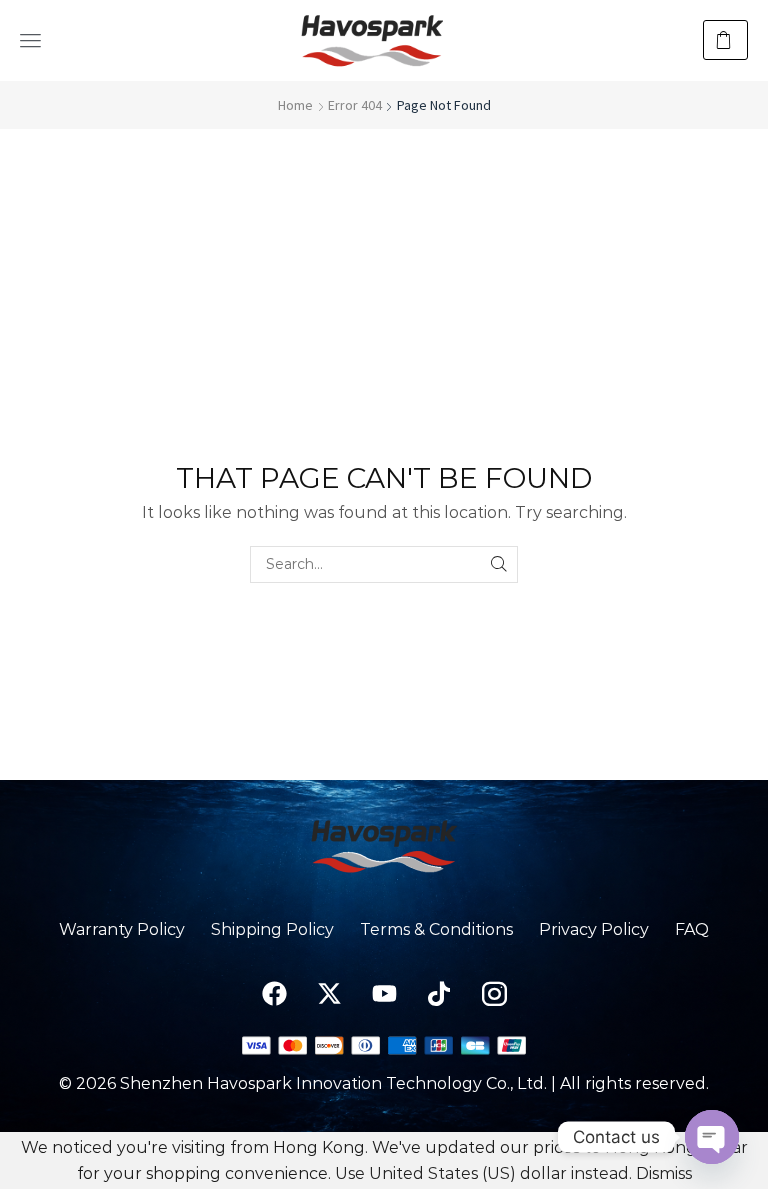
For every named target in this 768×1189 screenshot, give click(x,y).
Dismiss (664, 1173)
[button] (30, 40)
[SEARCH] (499, 564)
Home (295, 105)
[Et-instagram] (494, 994)
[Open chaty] (712, 1137)
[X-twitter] (329, 994)
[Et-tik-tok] (439, 994)
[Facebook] (274, 994)
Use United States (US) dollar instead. (483, 1173)
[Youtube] (384, 994)
